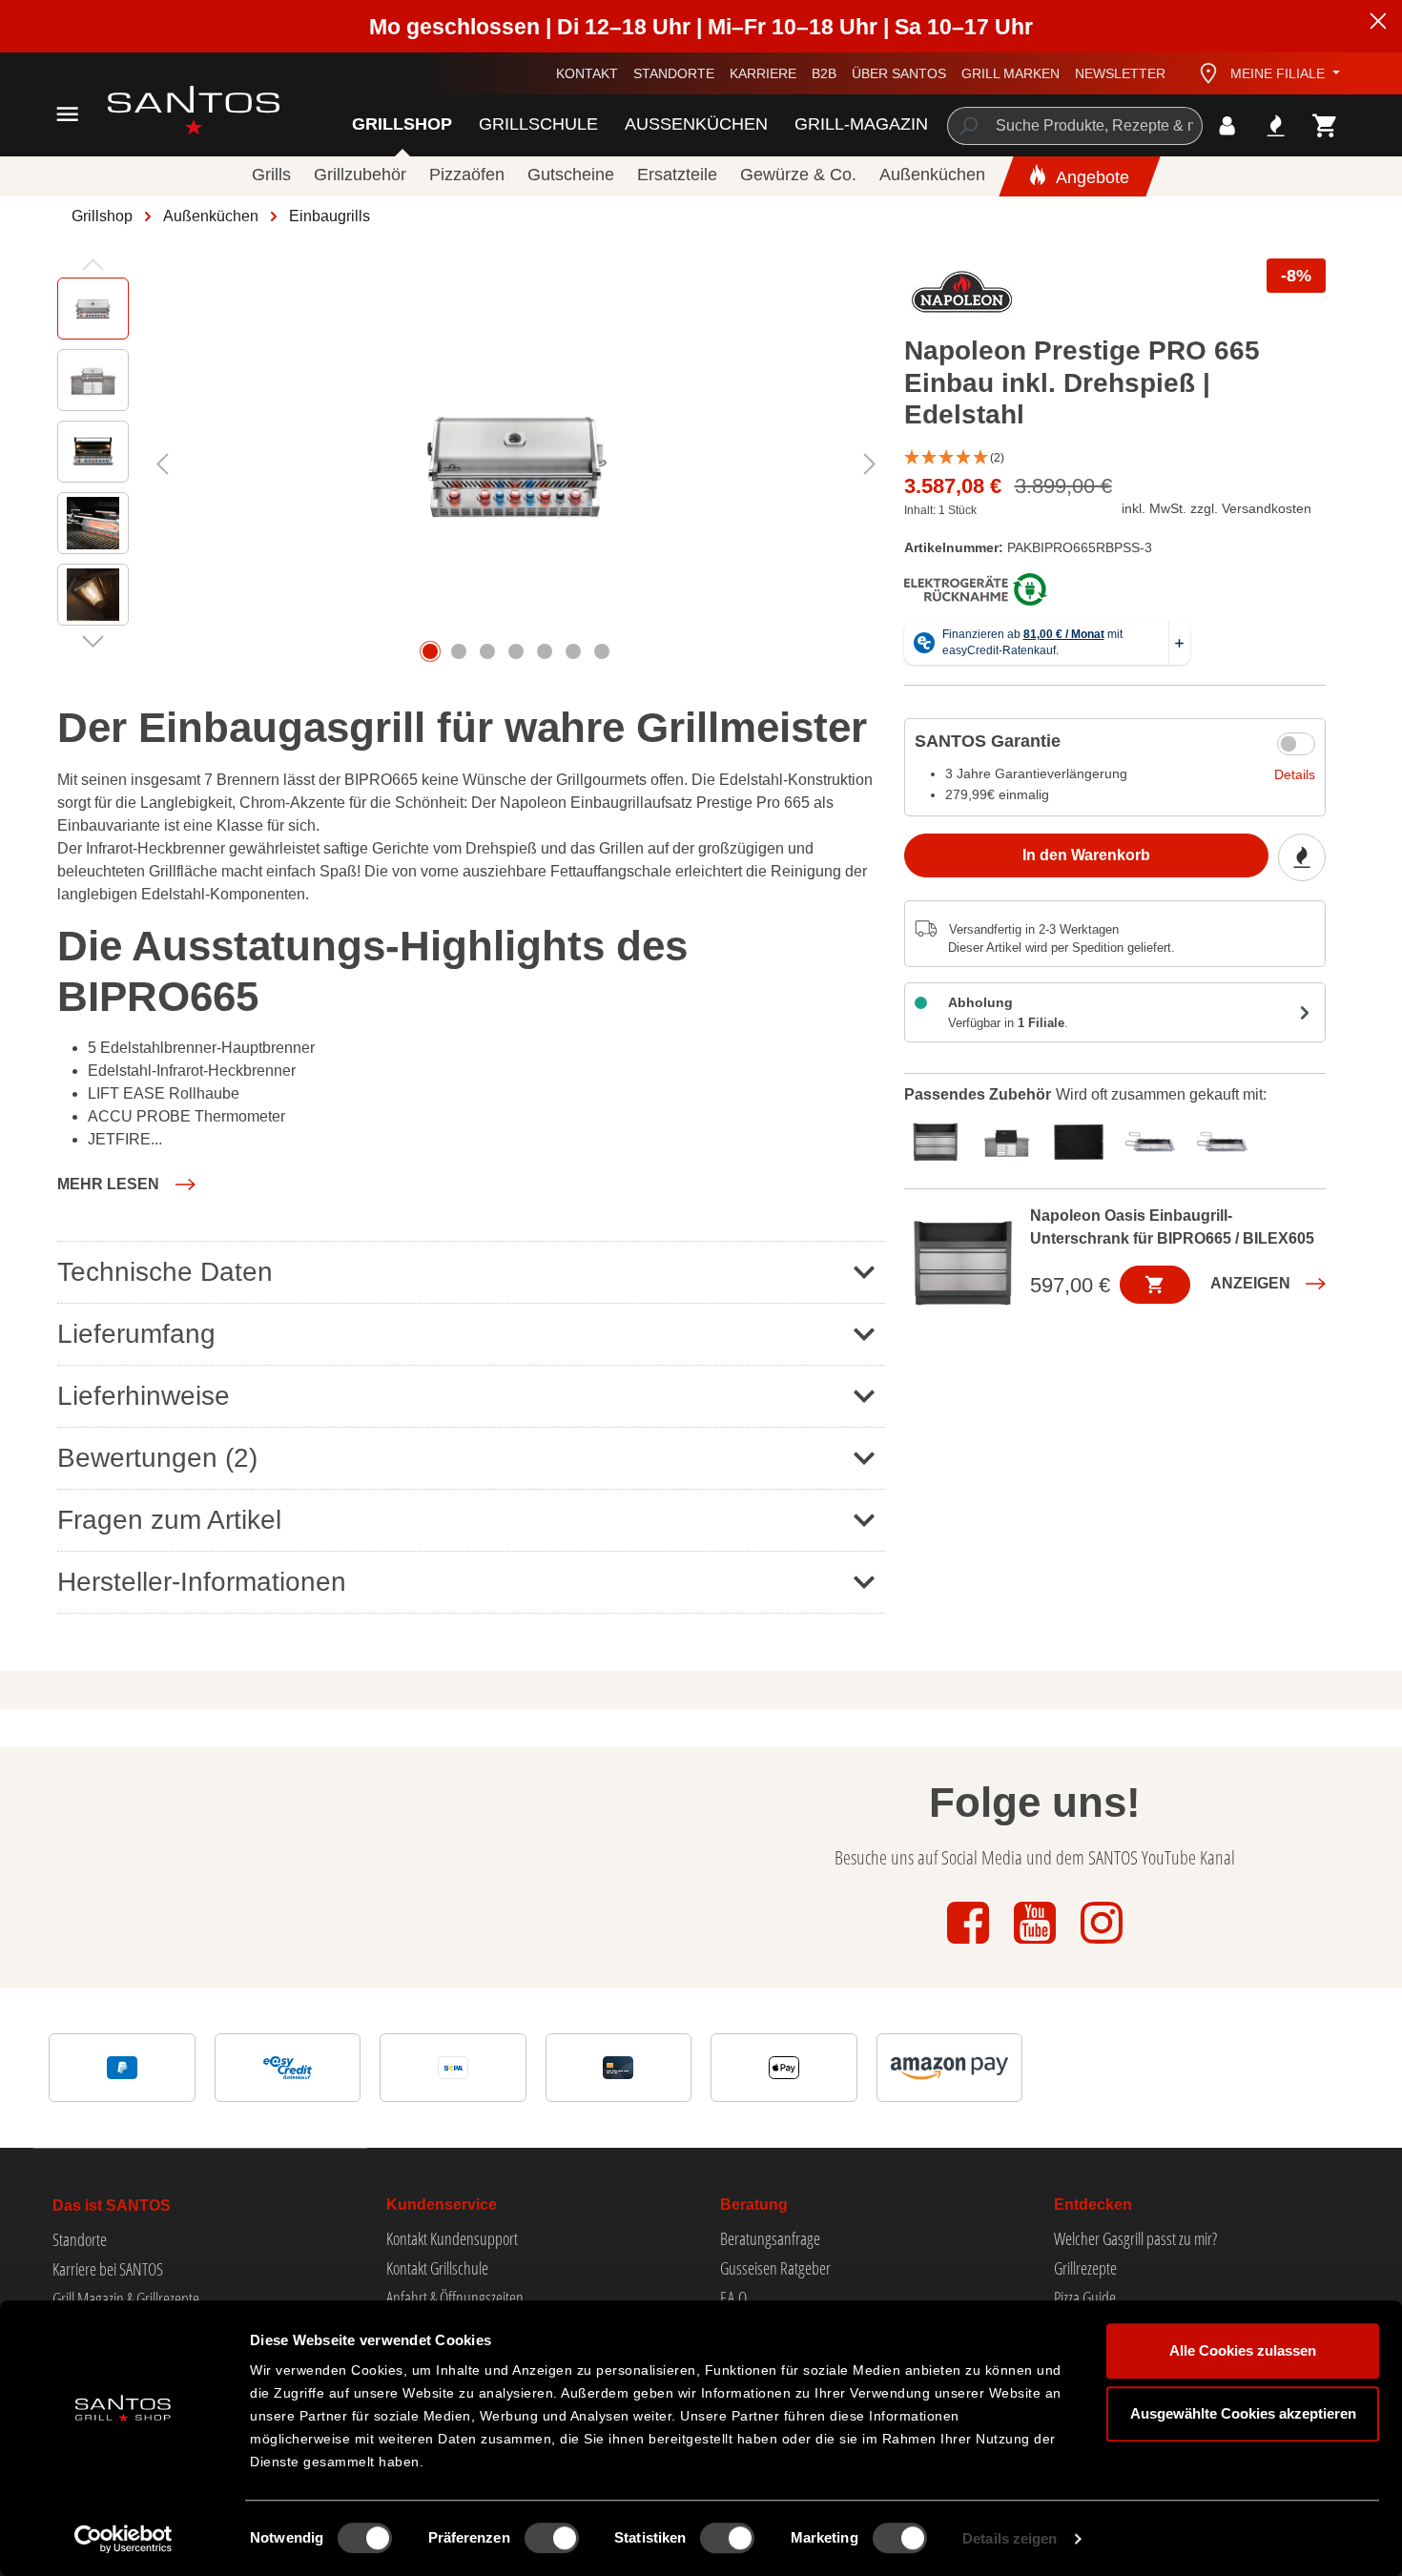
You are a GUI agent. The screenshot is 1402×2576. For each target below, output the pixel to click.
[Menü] (67, 114)
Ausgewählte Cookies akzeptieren (1243, 2413)
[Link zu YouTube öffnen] (1037, 1945)
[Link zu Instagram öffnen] (1102, 1945)
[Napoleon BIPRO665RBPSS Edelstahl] (516, 464)
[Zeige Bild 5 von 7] (545, 651)
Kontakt (587, 73)
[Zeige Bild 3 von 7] (487, 651)
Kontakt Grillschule (437, 2268)
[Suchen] (968, 126)
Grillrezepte (1085, 2268)
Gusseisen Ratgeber (775, 2268)
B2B (824, 73)
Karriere (763, 73)
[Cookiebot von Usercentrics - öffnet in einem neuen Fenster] (124, 2539)
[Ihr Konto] (1227, 125)
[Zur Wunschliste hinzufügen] (1302, 857)
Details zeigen (1010, 2538)
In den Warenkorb (1086, 855)
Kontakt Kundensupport (452, 2238)
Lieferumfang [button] (136, 1334)
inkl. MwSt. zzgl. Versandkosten (1216, 508)
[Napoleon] (962, 297)
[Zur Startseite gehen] (172, 110)
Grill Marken (1010, 73)
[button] (1115, 458)
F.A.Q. (735, 2298)
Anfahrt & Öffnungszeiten (455, 2298)
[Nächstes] (870, 464)
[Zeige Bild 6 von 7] (573, 651)
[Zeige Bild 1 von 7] (430, 651)
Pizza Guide (1085, 2298)
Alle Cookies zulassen (1243, 2350)
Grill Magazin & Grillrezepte (126, 2298)
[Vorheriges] (162, 464)
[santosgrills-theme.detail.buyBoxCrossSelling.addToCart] (1155, 1285)
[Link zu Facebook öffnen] (970, 1945)
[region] (471, 464)
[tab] (940, 1140)
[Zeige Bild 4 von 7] (516, 651)
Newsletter (1120, 73)
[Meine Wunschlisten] (1276, 125)
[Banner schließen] (1378, 24)
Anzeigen (1250, 1283)
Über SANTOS (899, 73)
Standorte (674, 73)
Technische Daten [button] (165, 1272)
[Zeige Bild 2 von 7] (459, 651)
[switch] (552, 2538)
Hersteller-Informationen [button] (202, 1582)
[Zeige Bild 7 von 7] (602, 651)
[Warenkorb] (1325, 125)
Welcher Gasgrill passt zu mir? (1135, 2238)
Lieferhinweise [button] (144, 1396)
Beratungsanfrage (770, 2238)
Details (1295, 774)
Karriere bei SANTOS (108, 2269)
